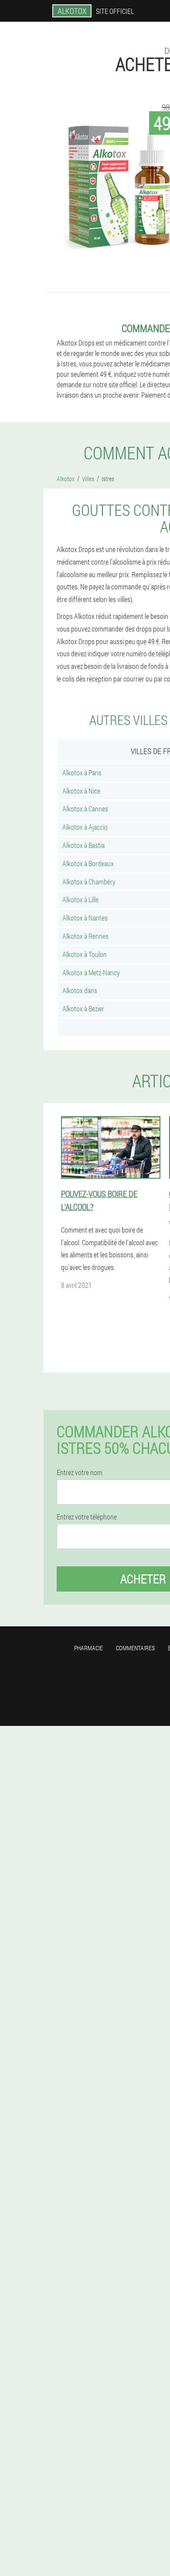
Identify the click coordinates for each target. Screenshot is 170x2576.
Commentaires (135, 1648)
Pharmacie (88, 1648)
